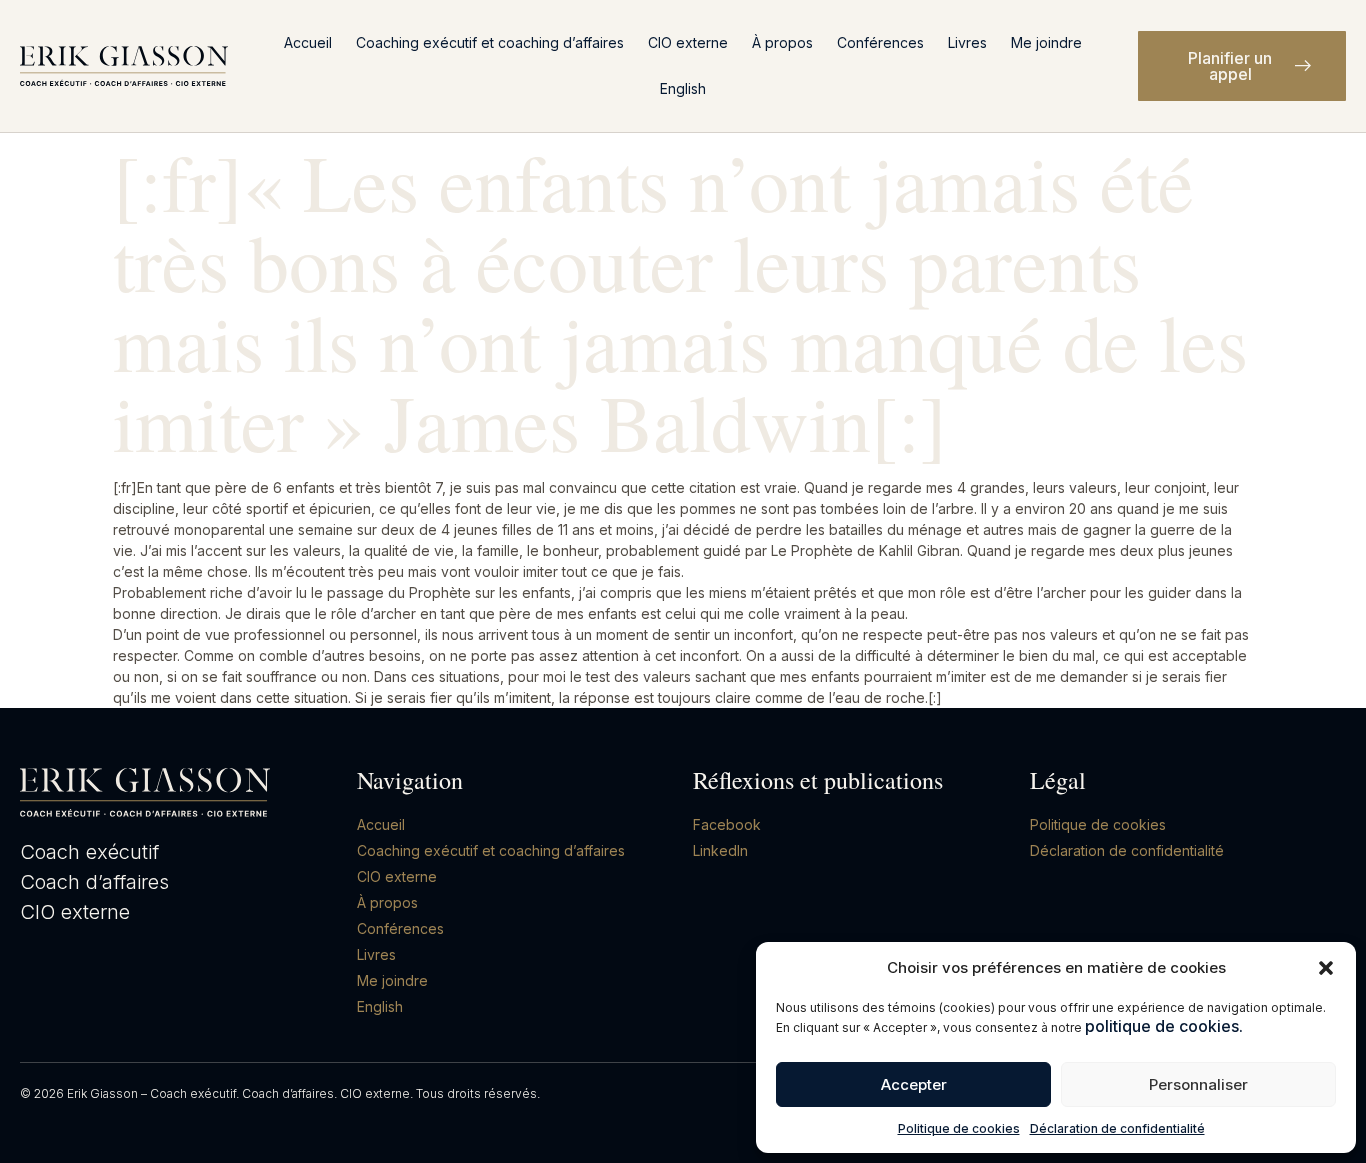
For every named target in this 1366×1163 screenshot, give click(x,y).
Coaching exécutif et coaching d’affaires (490, 42)
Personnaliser (1198, 1084)
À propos (782, 42)
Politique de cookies (959, 1128)
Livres (967, 42)
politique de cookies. (1164, 1026)
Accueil (308, 42)
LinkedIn (720, 850)
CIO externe (688, 42)
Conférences (880, 42)
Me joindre (1046, 42)
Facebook (727, 824)
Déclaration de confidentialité (1117, 1128)
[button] (1326, 968)
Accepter (914, 1084)
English (683, 88)
